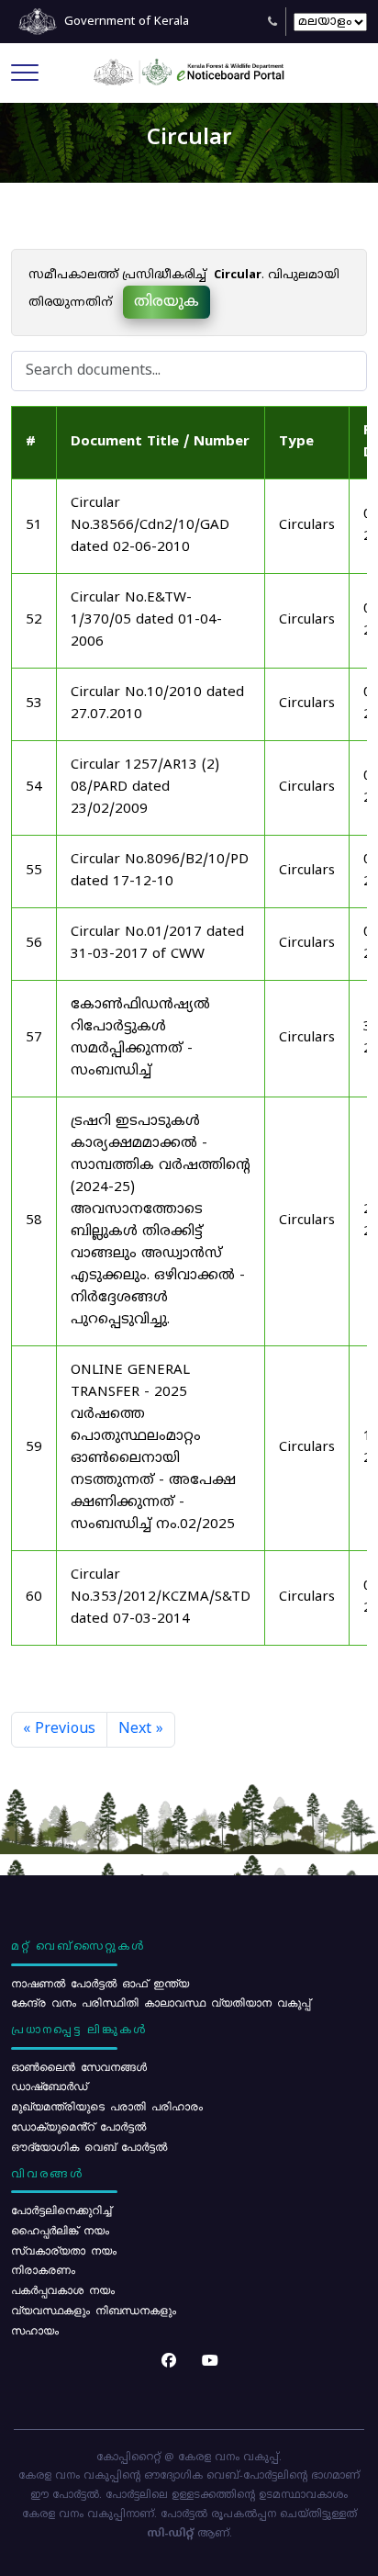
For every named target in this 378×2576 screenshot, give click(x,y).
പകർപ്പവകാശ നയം (63, 2289)
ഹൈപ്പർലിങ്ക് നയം (60, 2230)
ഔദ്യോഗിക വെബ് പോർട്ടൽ (89, 2146)
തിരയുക (167, 302)
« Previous (59, 1729)
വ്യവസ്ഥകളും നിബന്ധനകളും (94, 2310)
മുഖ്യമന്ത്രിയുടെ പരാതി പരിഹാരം (107, 2106)
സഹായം (35, 2330)
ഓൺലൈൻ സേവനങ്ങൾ (79, 2066)
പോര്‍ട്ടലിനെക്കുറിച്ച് (61, 2210)
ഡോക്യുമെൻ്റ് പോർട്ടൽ (78, 2126)
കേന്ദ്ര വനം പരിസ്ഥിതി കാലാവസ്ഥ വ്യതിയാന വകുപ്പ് (161, 2002)
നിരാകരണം (43, 2269)
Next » (141, 1729)
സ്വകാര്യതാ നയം (64, 2250)
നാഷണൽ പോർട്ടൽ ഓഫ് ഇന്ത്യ (100, 1983)
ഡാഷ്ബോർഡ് (49, 2086)
